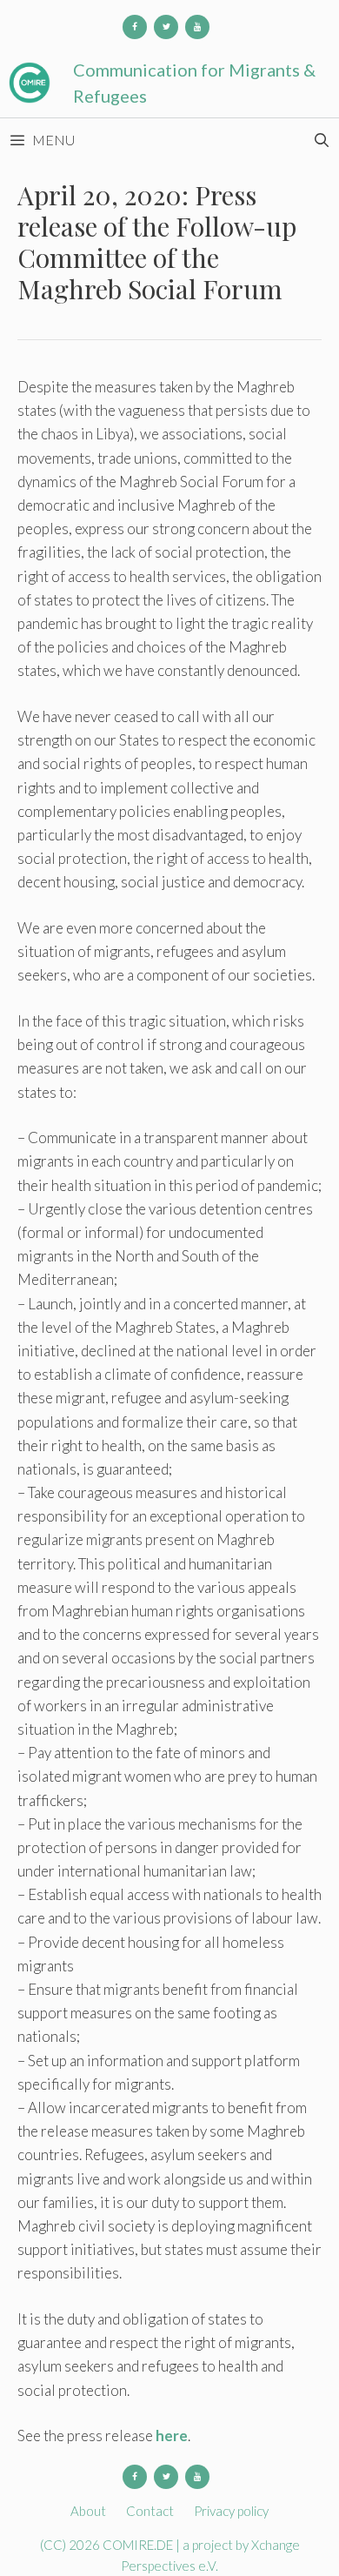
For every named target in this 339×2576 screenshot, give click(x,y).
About (88, 2511)
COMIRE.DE (139, 2545)
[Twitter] (166, 27)
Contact (150, 2511)
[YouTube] (197, 27)
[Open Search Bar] (321, 140)
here (172, 2435)
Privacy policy (231, 2511)
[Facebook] (135, 27)
